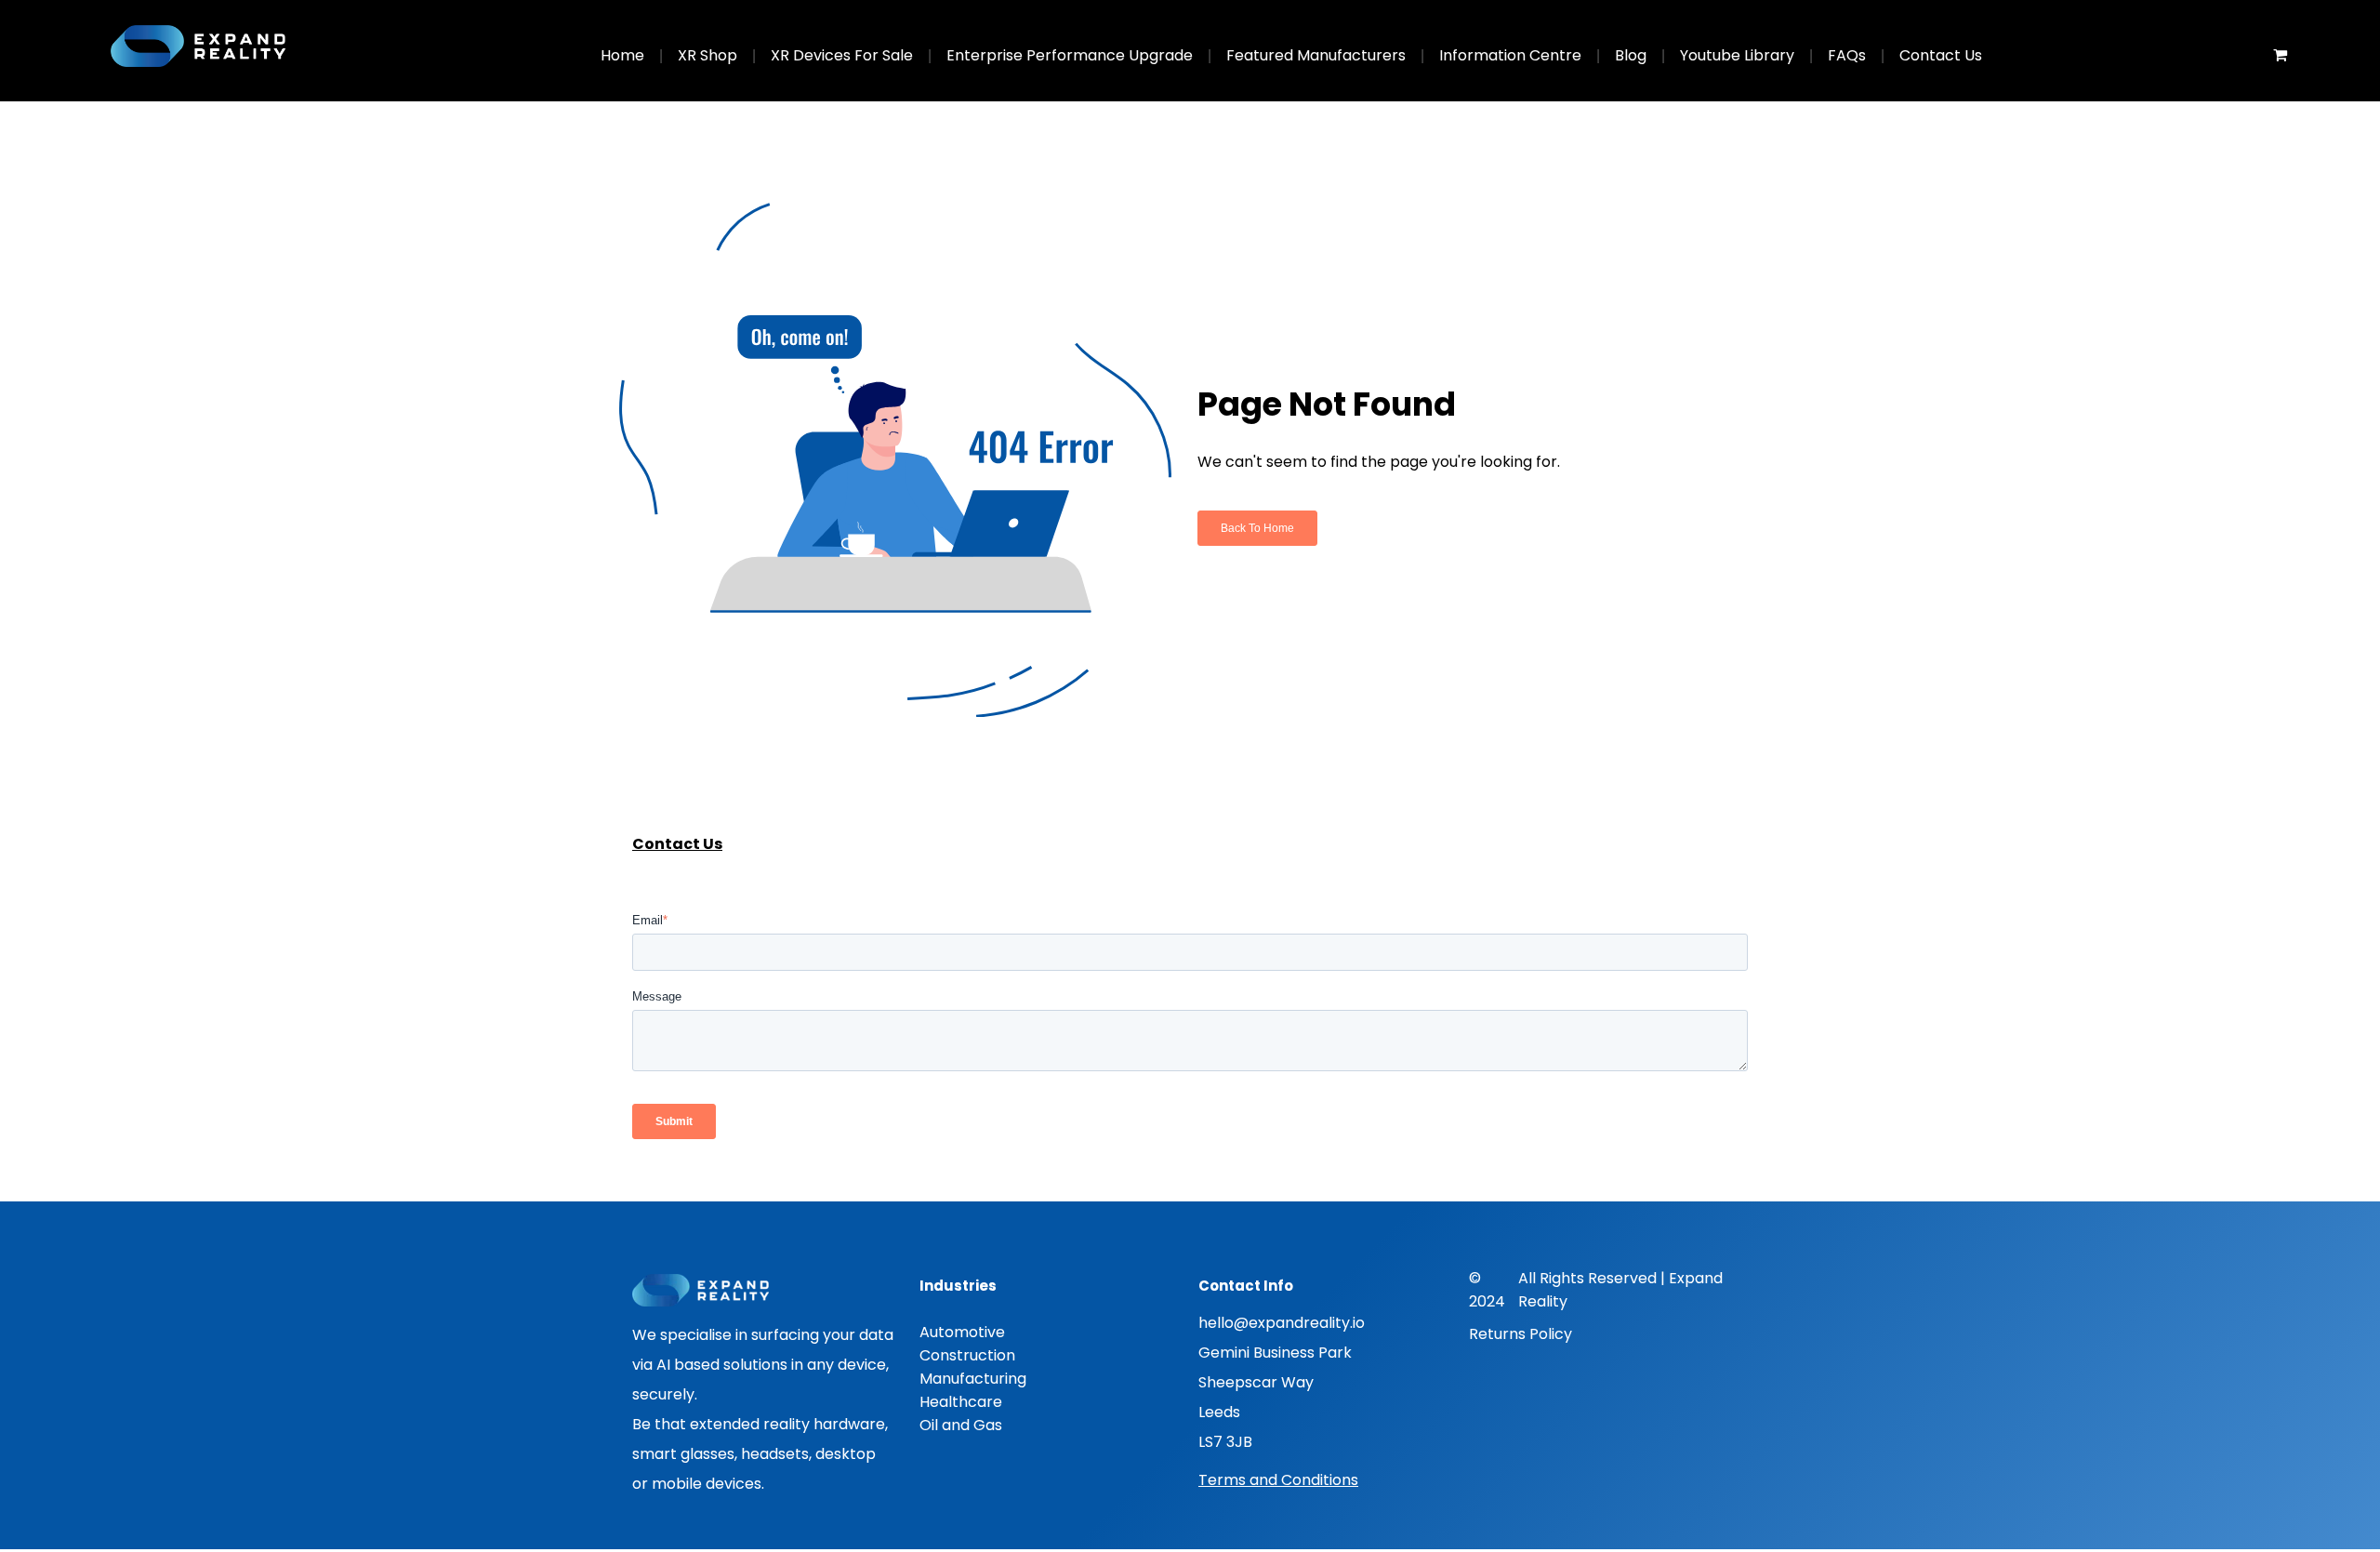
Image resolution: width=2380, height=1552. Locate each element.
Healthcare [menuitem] (961, 1402)
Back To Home (1257, 528)
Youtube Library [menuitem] (1737, 55)
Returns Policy (1521, 1334)
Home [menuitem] (622, 55)
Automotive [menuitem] (962, 1332)
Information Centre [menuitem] (1510, 55)
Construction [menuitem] (967, 1355)
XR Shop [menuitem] (707, 55)
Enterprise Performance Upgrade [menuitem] (1070, 55)
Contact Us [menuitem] (1941, 55)
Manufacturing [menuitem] (973, 1379)
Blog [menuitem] (1631, 55)
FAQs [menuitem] (1847, 55)
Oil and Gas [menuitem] (961, 1425)
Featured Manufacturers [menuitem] (1316, 55)
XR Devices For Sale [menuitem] (842, 55)
